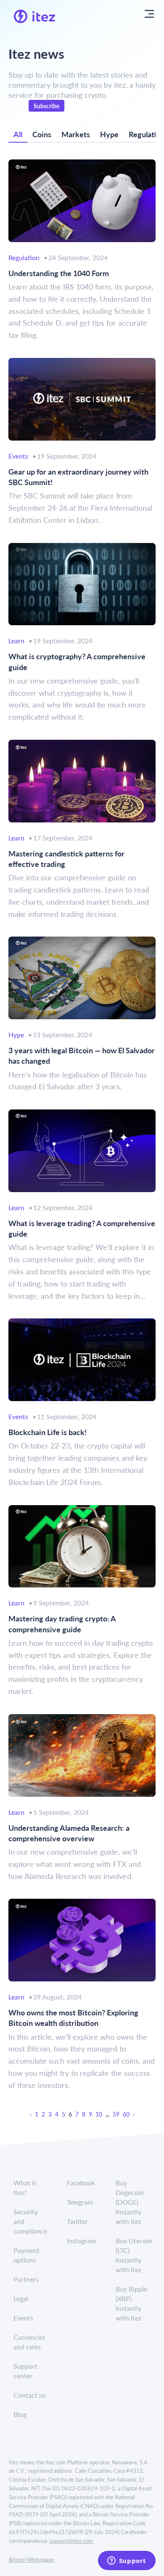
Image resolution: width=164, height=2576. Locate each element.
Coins (42, 134)
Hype (109, 134)
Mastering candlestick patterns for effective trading (66, 859)
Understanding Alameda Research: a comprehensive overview (69, 1833)
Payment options (26, 2255)
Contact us (30, 2395)
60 (126, 2114)
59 (116, 2114)
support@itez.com (71, 2541)
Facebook (81, 2183)
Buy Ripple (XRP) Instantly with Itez (131, 2303)
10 (99, 2114)
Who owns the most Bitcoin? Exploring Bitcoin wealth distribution (73, 2017)
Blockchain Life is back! (48, 1432)
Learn (16, 641)
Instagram (81, 2241)
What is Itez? (25, 2187)
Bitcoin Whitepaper (32, 2559)
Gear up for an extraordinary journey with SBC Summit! (78, 477)
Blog (20, 2414)
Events (18, 456)
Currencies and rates (29, 2342)
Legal (21, 2298)
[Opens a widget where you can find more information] (127, 2561)
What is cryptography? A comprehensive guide (77, 661)
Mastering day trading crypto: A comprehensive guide (62, 1623)
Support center (25, 2371)
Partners (26, 2279)
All (18, 134)
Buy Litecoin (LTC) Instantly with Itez (134, 2255)
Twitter (77, 2221)
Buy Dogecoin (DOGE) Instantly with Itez (130, 2202)
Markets (76, 134)
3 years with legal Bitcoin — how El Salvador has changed (82, 1055)
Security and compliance (30, 2221)
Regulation (24, 257)
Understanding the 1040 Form (59, 273)
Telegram (80, 2202)
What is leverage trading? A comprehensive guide (82, 1228)
